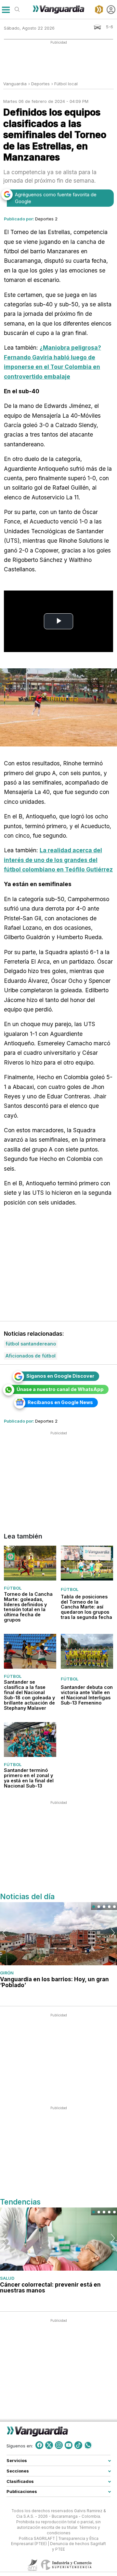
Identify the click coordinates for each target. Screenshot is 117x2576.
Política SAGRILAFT (37, 2538)
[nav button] (6, 10)
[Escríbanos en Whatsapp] (88, 2445)
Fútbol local (66, 84)
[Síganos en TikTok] (78, 2445)
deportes (40, 84)
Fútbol (13, 1588)
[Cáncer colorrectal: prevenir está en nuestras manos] (58, 2239)
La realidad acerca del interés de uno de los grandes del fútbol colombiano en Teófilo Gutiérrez (58, 860)
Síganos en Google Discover (60, 1376)
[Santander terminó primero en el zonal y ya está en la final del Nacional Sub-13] (30, 1740)
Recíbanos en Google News (60, 1402)
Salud (7, 2278)
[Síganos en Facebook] (39, 2445)
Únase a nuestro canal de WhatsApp (60, 1389)
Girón (7, 1973)
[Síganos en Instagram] (59, 2445)
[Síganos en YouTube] (69, 2445)
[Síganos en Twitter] (49, 2445)
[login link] (111, 10)
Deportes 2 (46, 219)
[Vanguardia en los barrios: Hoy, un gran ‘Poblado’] (58, 1934)
